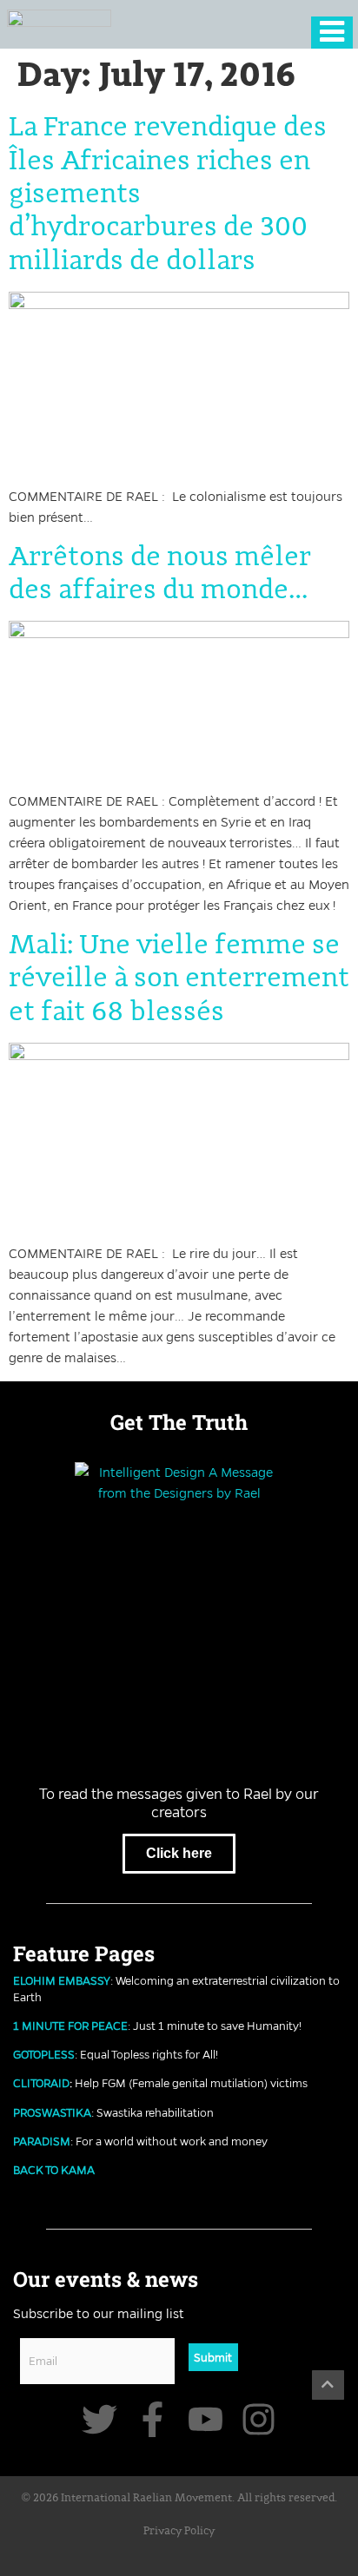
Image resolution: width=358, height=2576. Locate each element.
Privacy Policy (179, 2531)
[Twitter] (99, 2419)
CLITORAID (41, 2083)
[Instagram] (259, 2419)
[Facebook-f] (152, 2419)
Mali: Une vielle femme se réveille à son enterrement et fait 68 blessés (179, 979)
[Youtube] (206, 2419)
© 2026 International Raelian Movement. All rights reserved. (179, 2498)
